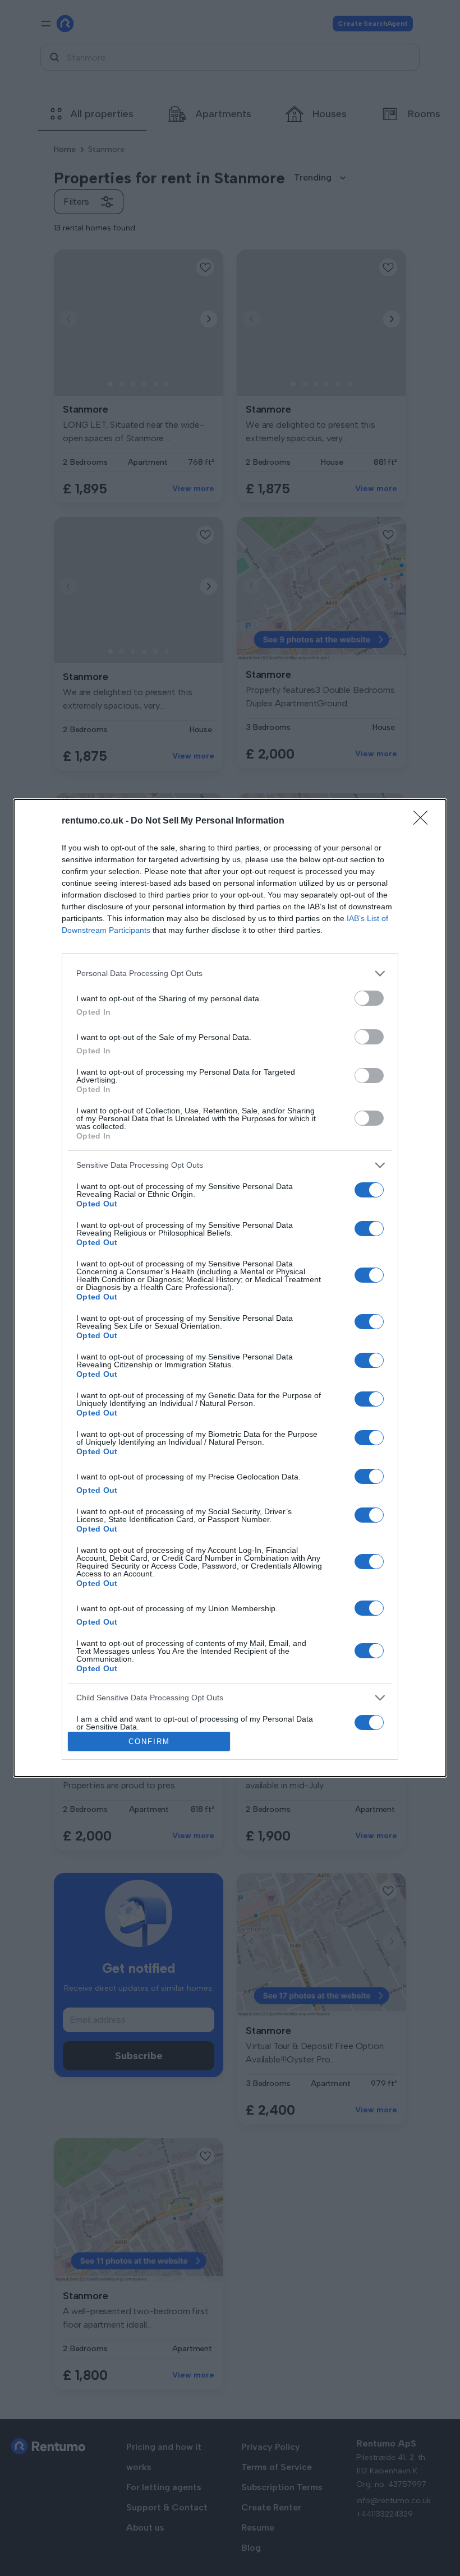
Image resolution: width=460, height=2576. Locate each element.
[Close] (424, 821)
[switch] (369, 998)
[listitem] (230, 973)
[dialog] (230, 1288)
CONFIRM (149, 1742)
